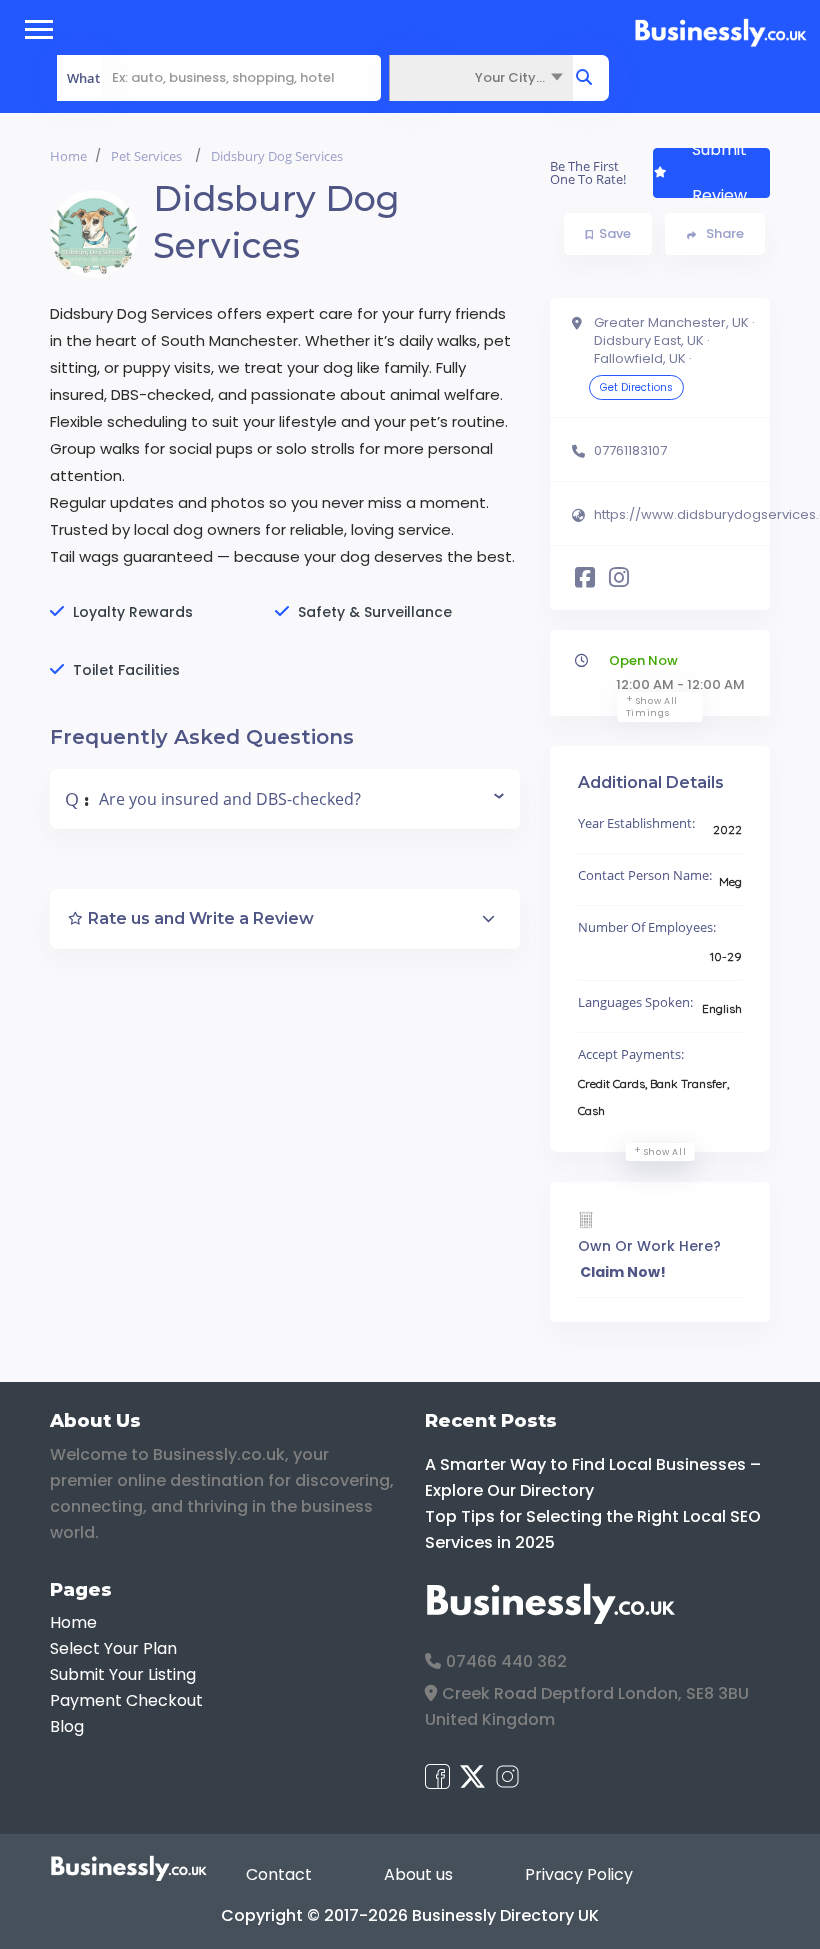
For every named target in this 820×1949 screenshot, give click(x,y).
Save (615, 233)
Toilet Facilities (126, 670)
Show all (665, 1152)
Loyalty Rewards (133, 612)
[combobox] (481, 78)
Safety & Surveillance (375, 612)
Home (68, 156)
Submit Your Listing (123, 1674)
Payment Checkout (126, 1700)
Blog (67, 1726)
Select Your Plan (113, 1648)
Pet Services (146, 156)
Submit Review (719, 173)
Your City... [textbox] (510, 77)
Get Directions (636, 387)
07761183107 (630, 451)
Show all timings (652, 707)
